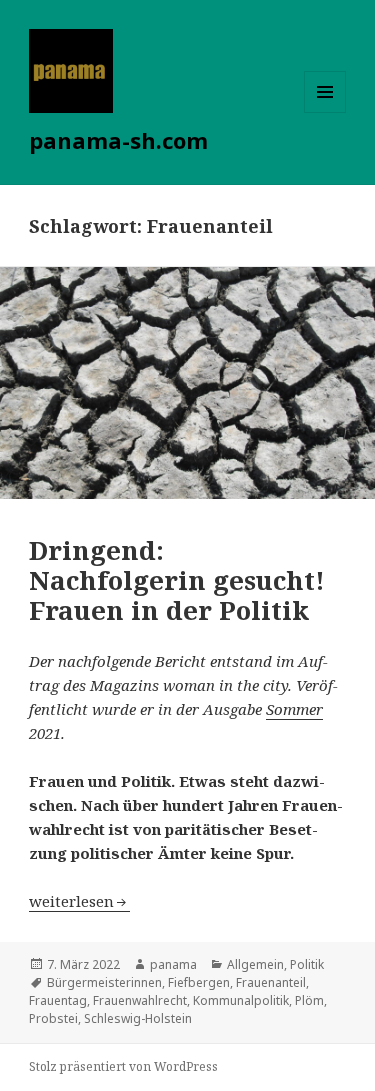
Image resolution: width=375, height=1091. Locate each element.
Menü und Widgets (325, 112)
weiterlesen (79, 901)
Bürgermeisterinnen (104, 982)
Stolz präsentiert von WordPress (123, 1066)
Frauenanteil (271, 982)
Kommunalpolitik (241, 1000)
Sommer (294, 709)
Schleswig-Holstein (138, 1018)
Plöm (309, 1000)
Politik (307, 964)
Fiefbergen (199, 982)
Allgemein (255, 964)
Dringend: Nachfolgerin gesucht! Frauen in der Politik (177, 580)
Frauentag (58, 1000)
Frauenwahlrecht (140, 1000)
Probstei (53, 1018)
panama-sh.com (118, 140)
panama (173, 964)
